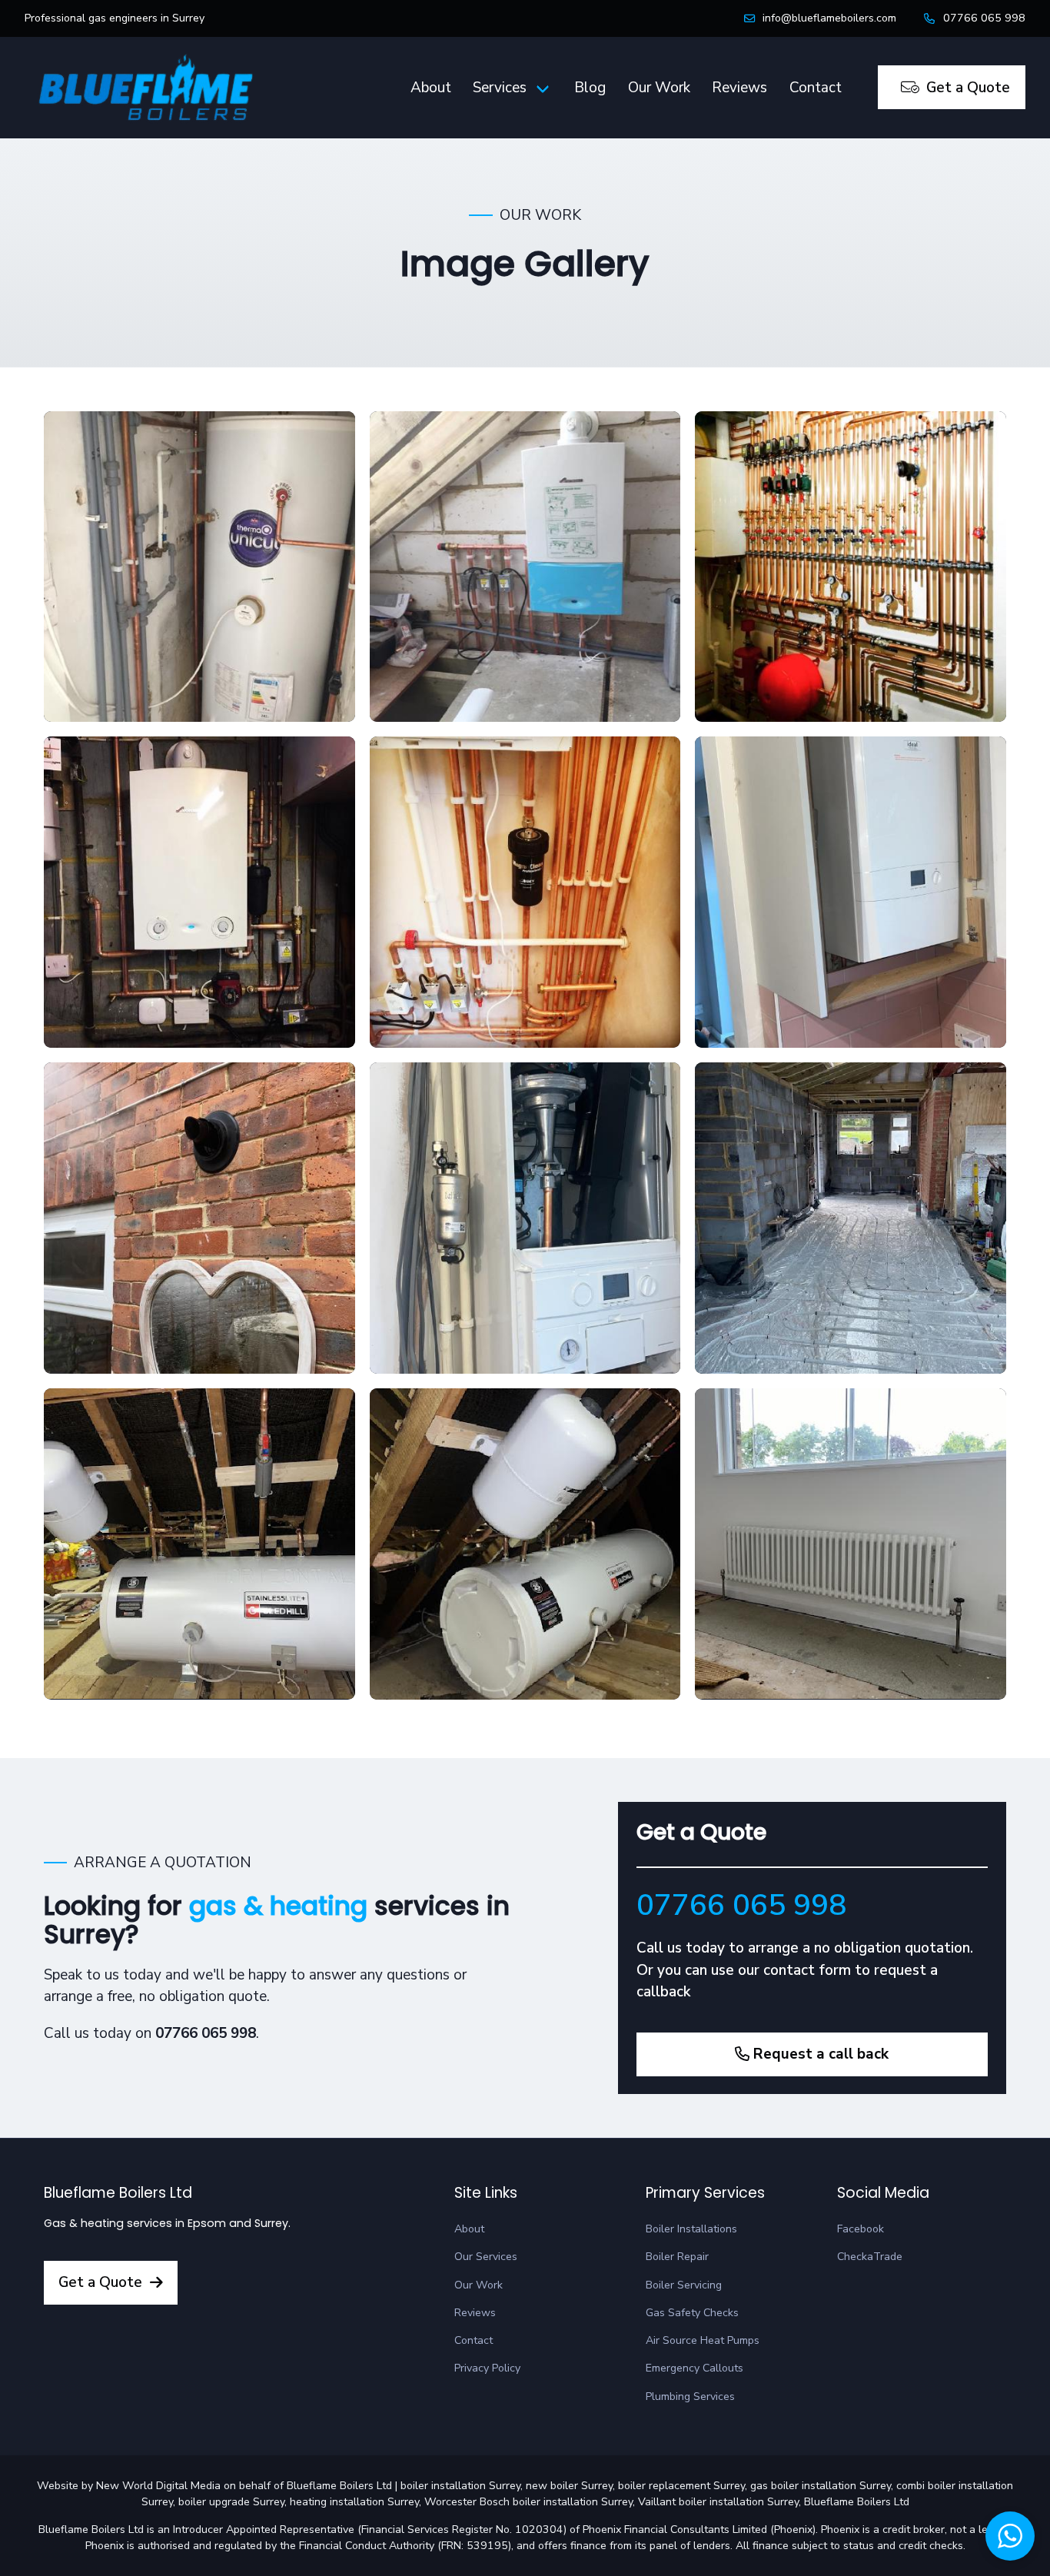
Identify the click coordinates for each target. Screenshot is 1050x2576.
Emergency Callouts (694, 2368)
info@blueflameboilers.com (829, 18)
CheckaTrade (870, 2257)
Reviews (739, 88)
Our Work (659, 88)
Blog (590, 88)
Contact (816, 88)
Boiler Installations (691, 2229)
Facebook (861, 2229)
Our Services (486, 2257)
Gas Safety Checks (692, 2313)
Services (500, 88)
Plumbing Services (690, 2397)
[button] (1010, 2536)
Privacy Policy (487, 2368)
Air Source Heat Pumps (703, 2340)
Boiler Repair (677, 2257)
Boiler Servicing (684, 2285)
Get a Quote (968, 88)
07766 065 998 (984, 18)
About (431, 88)
